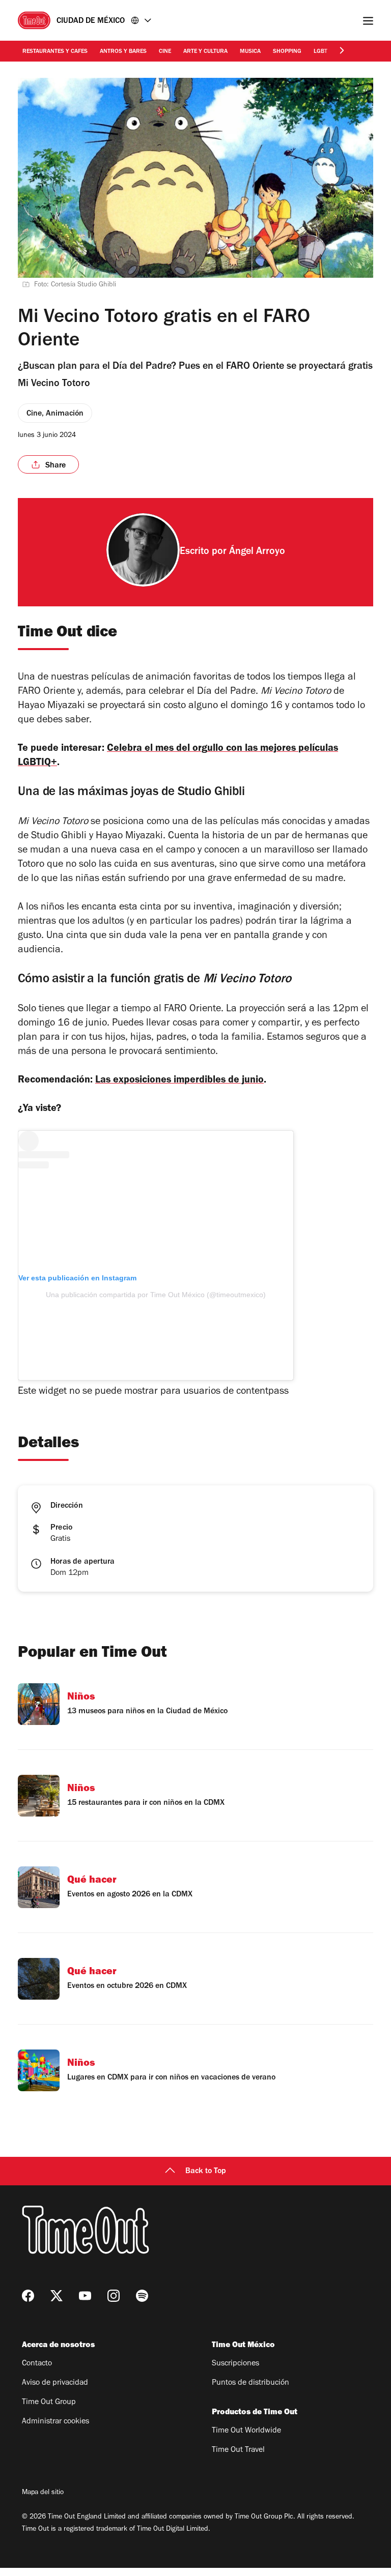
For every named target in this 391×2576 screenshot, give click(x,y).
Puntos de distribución (250, 2383)
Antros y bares (123, 52)
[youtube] (85, 2296)
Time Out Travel (238, 2450)
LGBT (320, 52)
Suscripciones (235, 2364)
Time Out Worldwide (246, 2431)
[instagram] (114, 2296)
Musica (250, 52)
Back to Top (206, 2172)
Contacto (37, 2364)
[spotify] (142, 2296)
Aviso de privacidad (55, 2383)
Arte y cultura (205, 52)
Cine (165, 52)
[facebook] (28, 2296)
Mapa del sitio (43, 2493)
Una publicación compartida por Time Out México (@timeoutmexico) (156, 1295)
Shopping (287, 52)
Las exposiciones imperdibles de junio (179, 1081)
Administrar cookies (55, 2422)
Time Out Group (49, 2403)
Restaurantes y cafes (55, 52)
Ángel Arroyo (257, 552)
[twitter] (57, 2296)
